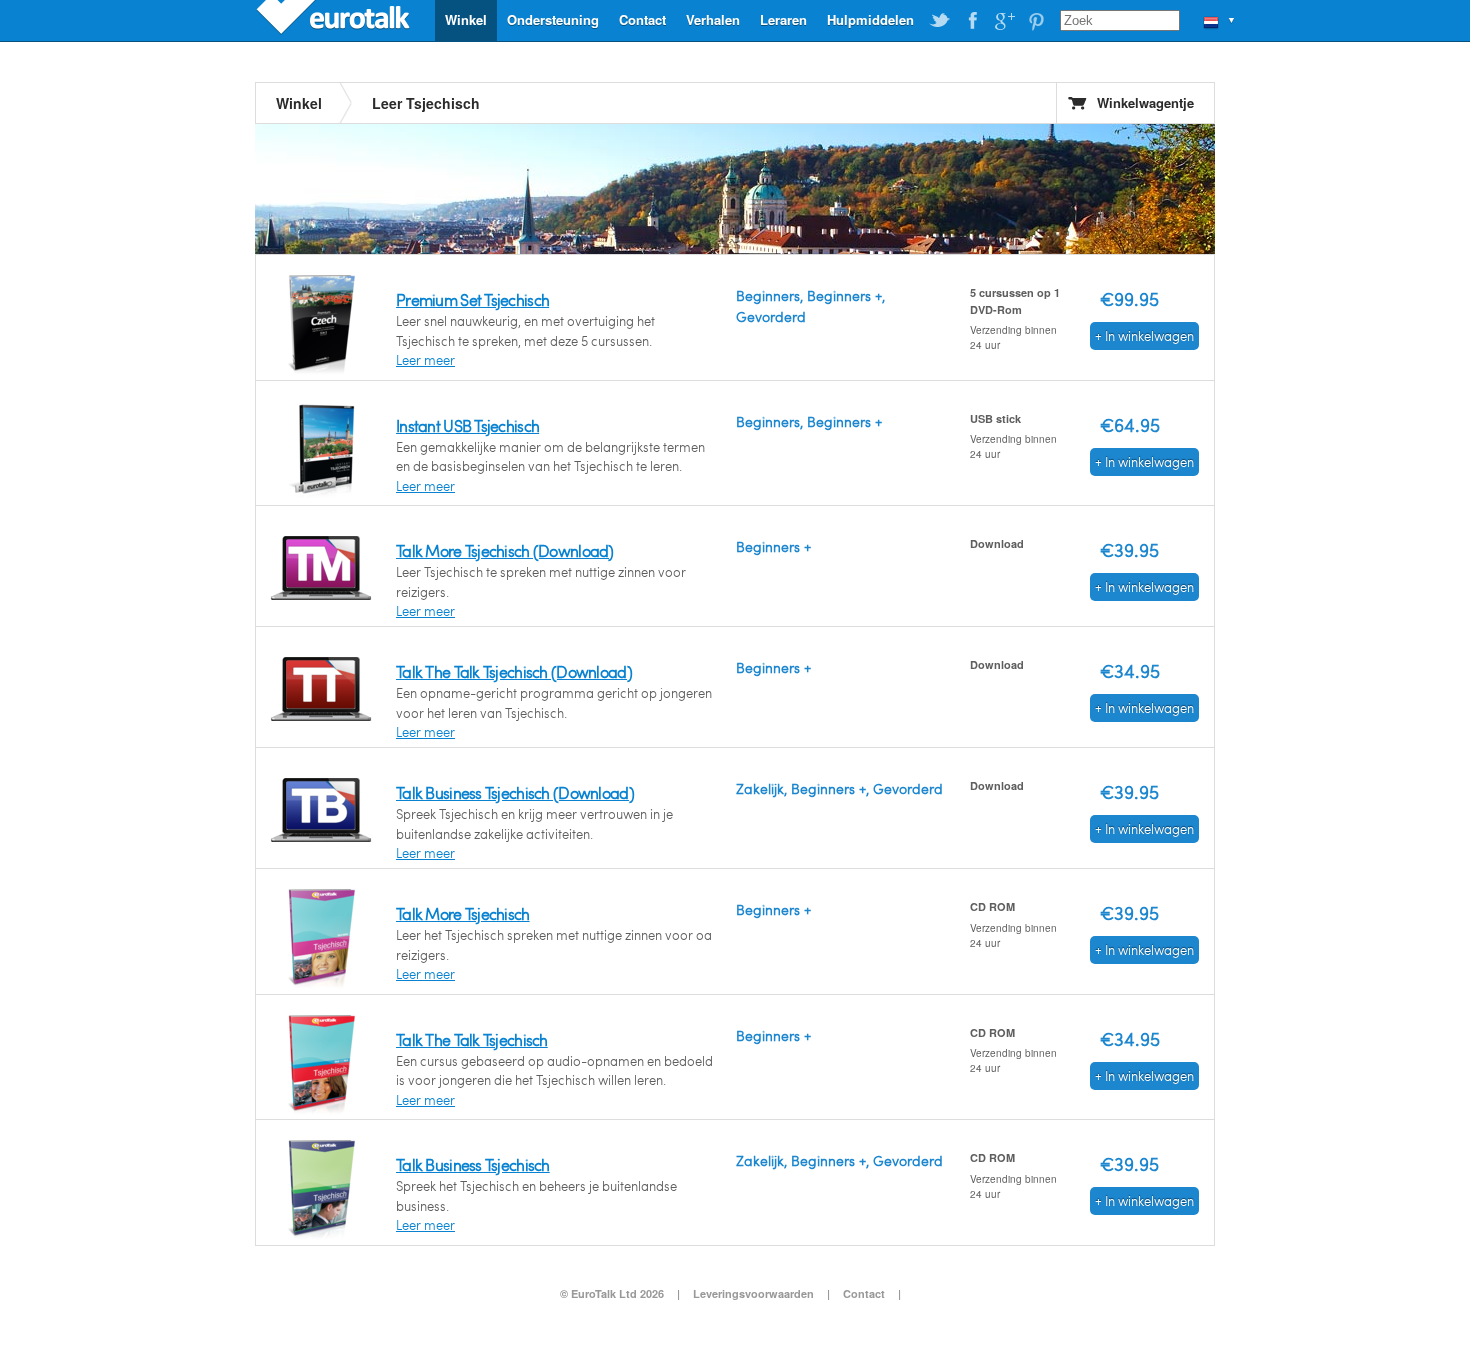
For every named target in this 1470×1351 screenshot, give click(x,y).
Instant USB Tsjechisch (467, 425)
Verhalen (713, 19)
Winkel (466, 19)
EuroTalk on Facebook (972, 21)
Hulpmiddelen (870, 19)
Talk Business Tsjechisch (473, 1164)
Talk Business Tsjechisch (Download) (515, 792)
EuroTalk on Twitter (940, 21)
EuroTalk (335, 20)
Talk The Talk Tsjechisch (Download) (514, 671)
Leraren (783, 19)
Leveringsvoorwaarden (753, 1293)
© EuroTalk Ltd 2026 (612, 1293)
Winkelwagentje (1145, 102)
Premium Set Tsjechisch (472, 299)
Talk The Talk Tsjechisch (472, 1039)
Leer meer (425, 360)
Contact (642, 19)
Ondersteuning (553, 19)
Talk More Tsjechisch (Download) (505, 550)
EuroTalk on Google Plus (1004, 21)
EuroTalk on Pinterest (1036, 21)
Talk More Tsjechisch (463, 913)
